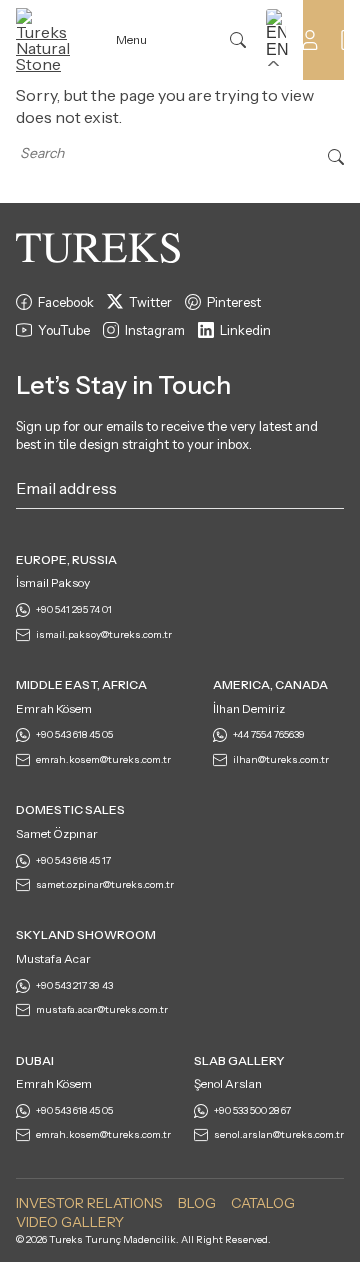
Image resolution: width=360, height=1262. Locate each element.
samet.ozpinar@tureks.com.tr (105, 884)
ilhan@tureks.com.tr (281, 759)
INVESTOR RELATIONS (89, 1203)
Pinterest (234, 302)
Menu (131, 39)
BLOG (197, 1203)
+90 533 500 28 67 (252, 1110)
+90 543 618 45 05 (74, 734)
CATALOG (263, 1203)
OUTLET (199, 40)
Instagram (155, 330)
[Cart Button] (350, 38)
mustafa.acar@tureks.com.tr (102, 1009)
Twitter (150, 302)
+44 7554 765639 (269, 734)
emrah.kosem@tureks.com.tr (103, 759)
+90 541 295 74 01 (74, 609)
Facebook (66, 302)
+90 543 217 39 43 (74, 985)
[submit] (334, 492)
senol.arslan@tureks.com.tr (279, 1134)
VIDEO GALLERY (70, 1222)
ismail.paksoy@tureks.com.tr (104, 634)
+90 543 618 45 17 (73, 860)
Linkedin (245, 330)
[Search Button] (336, 155)
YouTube (64, 330)
